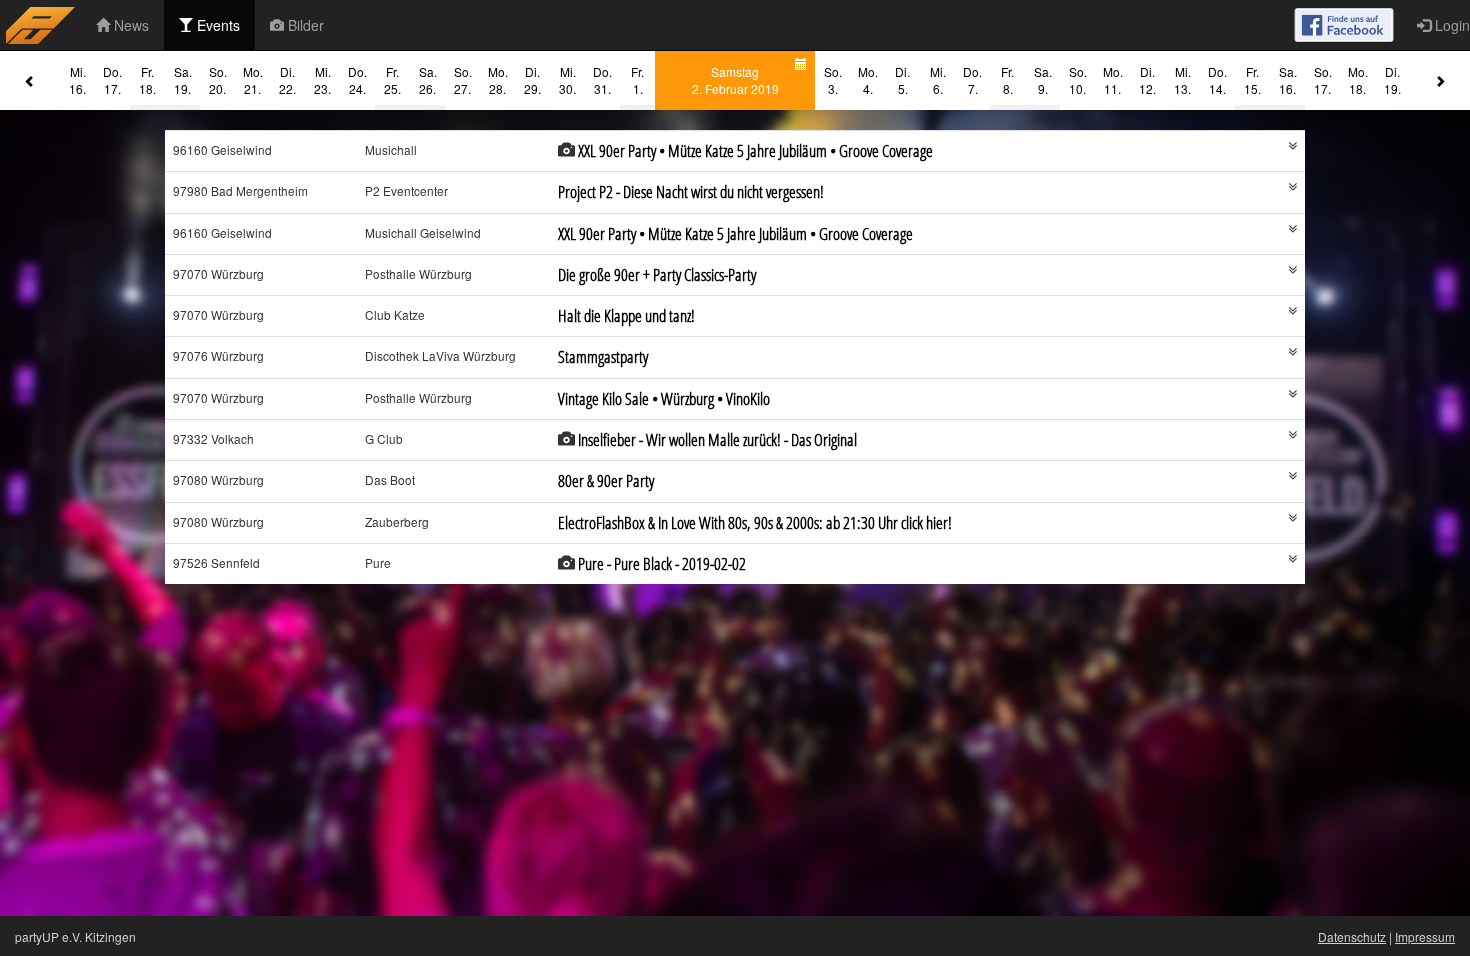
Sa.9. (1043, 80)
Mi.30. (567, 80)
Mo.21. (253, 80)
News (129, 25)
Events (216, 25)
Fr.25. (392, 80)
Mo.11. (1113, 80)
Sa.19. (183, 80)
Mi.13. (1182, 80)
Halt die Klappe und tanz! (626, 315)
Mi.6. (938, 80)
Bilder (304, 25)
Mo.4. (868, 80)
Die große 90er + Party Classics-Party (657, 274)
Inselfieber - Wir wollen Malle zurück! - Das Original (717, 439)
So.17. (1323, 80)
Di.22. (287, 80)
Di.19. (1392, 80)
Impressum (1425, 936)
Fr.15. (1252, 80)
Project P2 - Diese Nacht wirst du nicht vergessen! (691, 191)
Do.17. (112, 80)
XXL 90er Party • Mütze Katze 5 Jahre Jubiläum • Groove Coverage (755, 150)
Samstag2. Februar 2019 (735, 80)
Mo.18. (1358, 80)
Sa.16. (1288, 80)
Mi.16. (77, 80)
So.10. (1078, 80)
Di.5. (902, 80)
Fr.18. (147, 80)
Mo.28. (498, 80)
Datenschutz (1352, 936)
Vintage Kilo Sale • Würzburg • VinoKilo (664, 398)
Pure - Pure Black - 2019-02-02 (662, 563)
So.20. (218, 80)
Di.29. (532, 80)
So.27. (463, 80)
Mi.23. (322, 80)
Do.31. (602, 80)
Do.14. (1217, 80)
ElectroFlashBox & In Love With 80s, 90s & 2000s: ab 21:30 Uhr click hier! (755, 522)
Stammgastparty (603, 356)
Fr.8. (1007, 80)
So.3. (833, 80)
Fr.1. (637, 80)
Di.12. (1147, 80)
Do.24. (357, 80)
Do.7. (972, 80)
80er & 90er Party (606, 480)
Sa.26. (428, 80)
